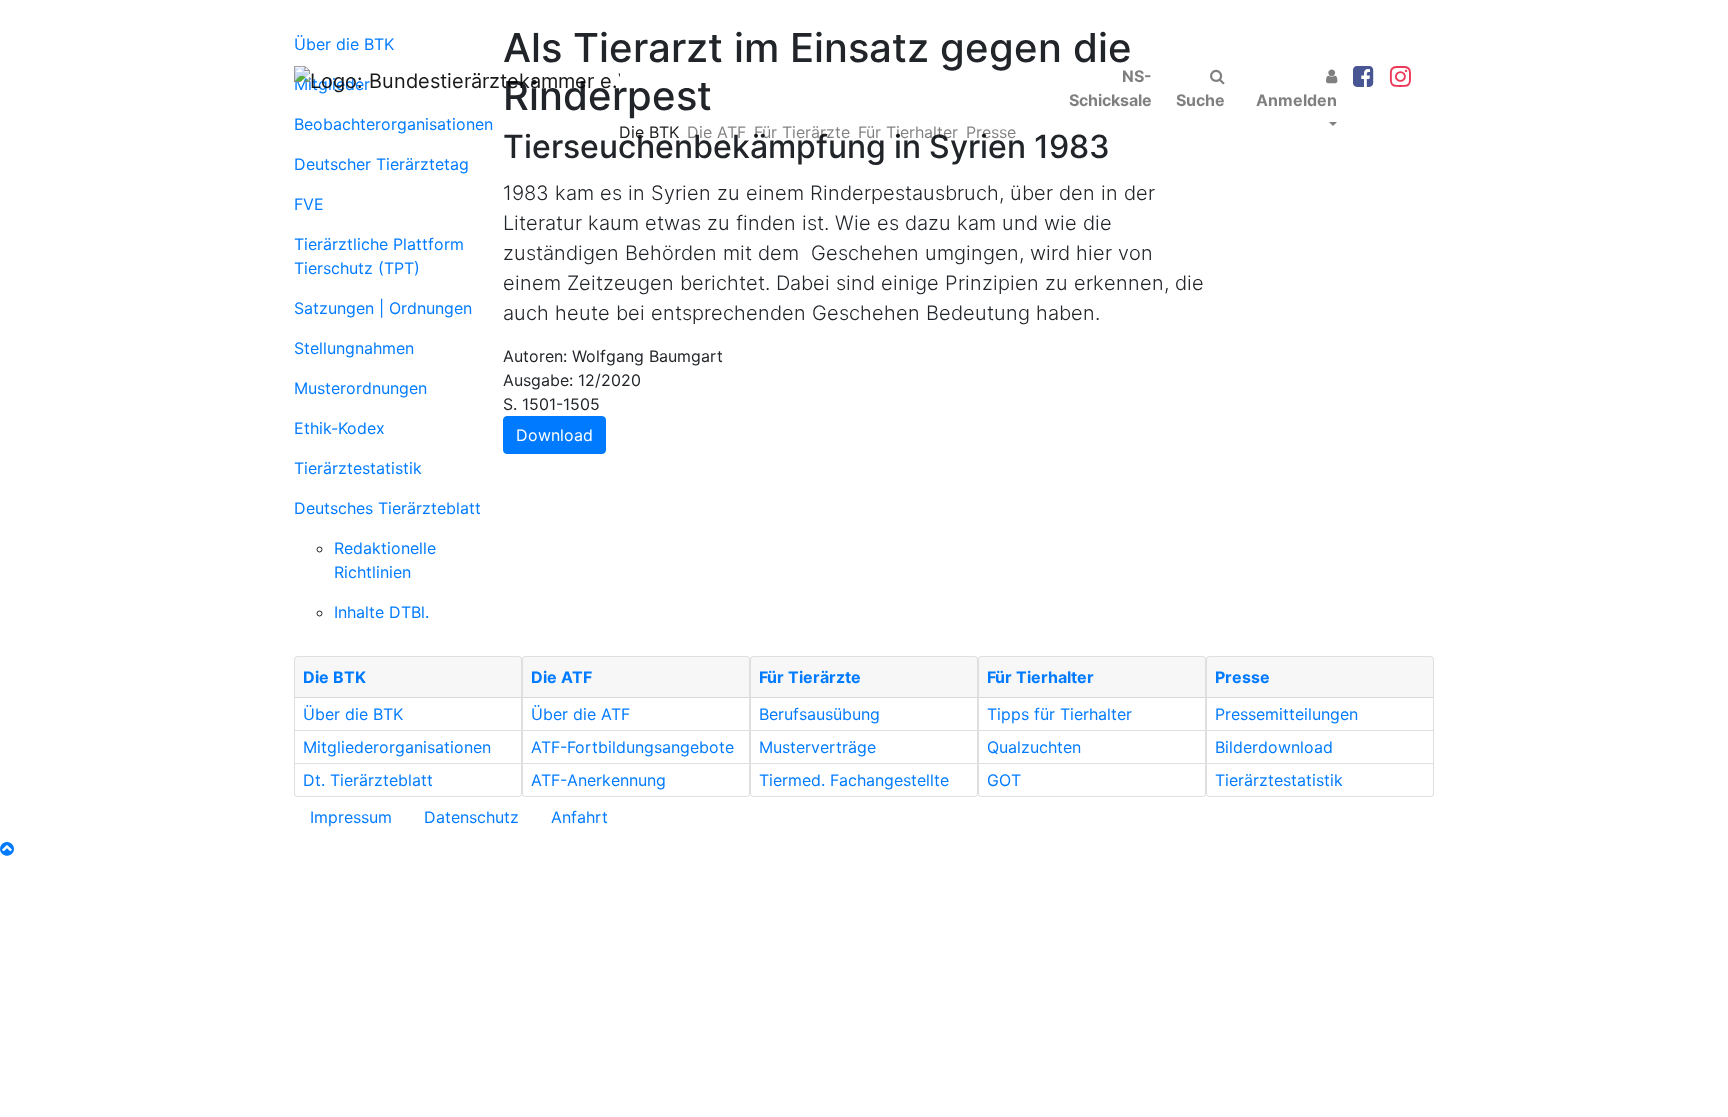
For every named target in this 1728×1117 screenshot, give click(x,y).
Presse (991, 132)
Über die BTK (353, 714)
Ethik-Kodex (339, 428)
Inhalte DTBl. (381, 612)
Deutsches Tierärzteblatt (387, 508)
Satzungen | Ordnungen (383, 308)
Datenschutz (471, 817)
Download (554, 435)
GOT (1004, 780)
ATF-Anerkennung (598, 780)
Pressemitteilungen (1286, 714)
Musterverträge (817, 747)
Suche (1200, 100)
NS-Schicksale (1110, 88)
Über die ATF (580, 714)
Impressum (351, 817)
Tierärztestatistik (358, 468)
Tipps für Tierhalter (1059, 714)
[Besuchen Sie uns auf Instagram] (1400, 77)
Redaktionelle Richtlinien (385, 560)
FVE (309, 204)
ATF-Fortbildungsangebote (632, 747)
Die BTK (649, 132)
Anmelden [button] (1296, 100)
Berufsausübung (819, 714)
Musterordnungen (360, 388)
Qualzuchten (1034, 747)
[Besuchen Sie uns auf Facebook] (1363, 77)
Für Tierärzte (802, 132)
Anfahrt (579, 817)
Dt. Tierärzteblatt (368, 780)
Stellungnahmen (354, 348)
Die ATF (716, 132)
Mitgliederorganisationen (397, 747)
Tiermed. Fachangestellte (854, 780)
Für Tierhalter (908, 132)
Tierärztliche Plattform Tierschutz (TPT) (379, 256)
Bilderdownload (1274, 747)
